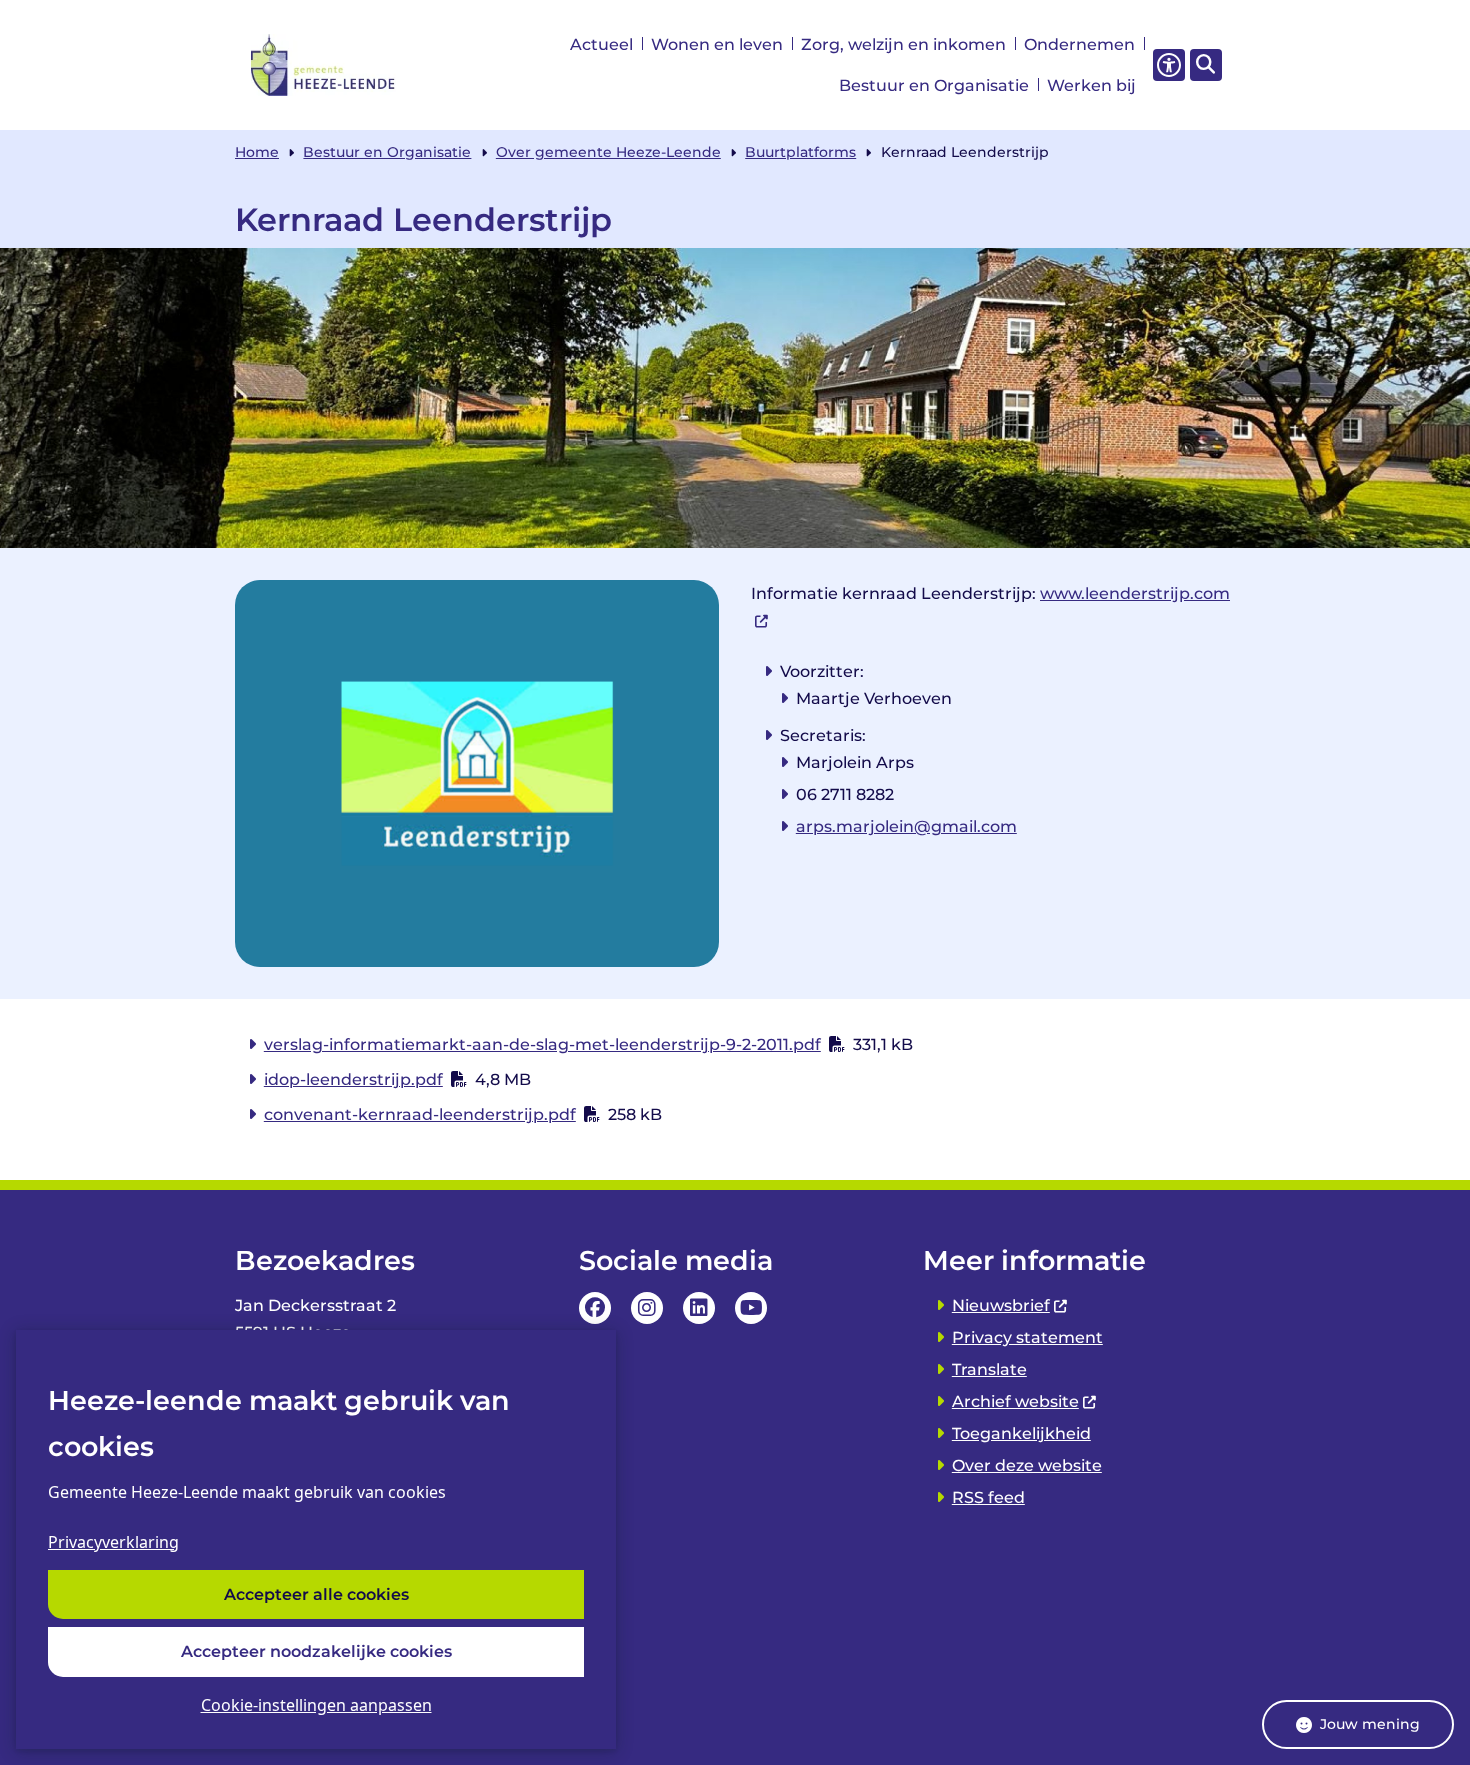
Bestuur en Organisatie (387, 152)
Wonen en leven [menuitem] (717, 44)
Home (257, 152)
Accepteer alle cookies (316, 1594)
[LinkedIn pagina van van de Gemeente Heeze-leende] (699, 1308)
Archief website (1015, 1401)
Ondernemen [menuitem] (1079, 44)
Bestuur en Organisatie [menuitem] (934, 85)
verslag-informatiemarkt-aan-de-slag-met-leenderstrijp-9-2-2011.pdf (542, 1044)
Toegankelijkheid (1021, 1433)
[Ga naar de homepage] (323, 65)
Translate (989, 1369)
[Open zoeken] (1206, 65)
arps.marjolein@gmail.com (906, 826)
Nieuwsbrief (1001, 1305)
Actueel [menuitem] (601, 44)
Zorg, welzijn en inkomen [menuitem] (903, 44)
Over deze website (1027, 1465)
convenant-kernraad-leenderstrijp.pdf (420, 1114)
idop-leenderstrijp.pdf (353, 1079)
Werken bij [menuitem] (1091, 85)
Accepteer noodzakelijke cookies (316, 1651)
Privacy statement (1027, 1337)
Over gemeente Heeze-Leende (608, 152)
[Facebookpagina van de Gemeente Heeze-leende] (595, 1308)
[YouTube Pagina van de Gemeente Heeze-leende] (751, 1308)
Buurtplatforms (800, 152)
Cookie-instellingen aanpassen (316, 1705)
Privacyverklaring (113, 1542)
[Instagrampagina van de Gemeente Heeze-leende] (647, 1308)
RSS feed (988, 1497)
